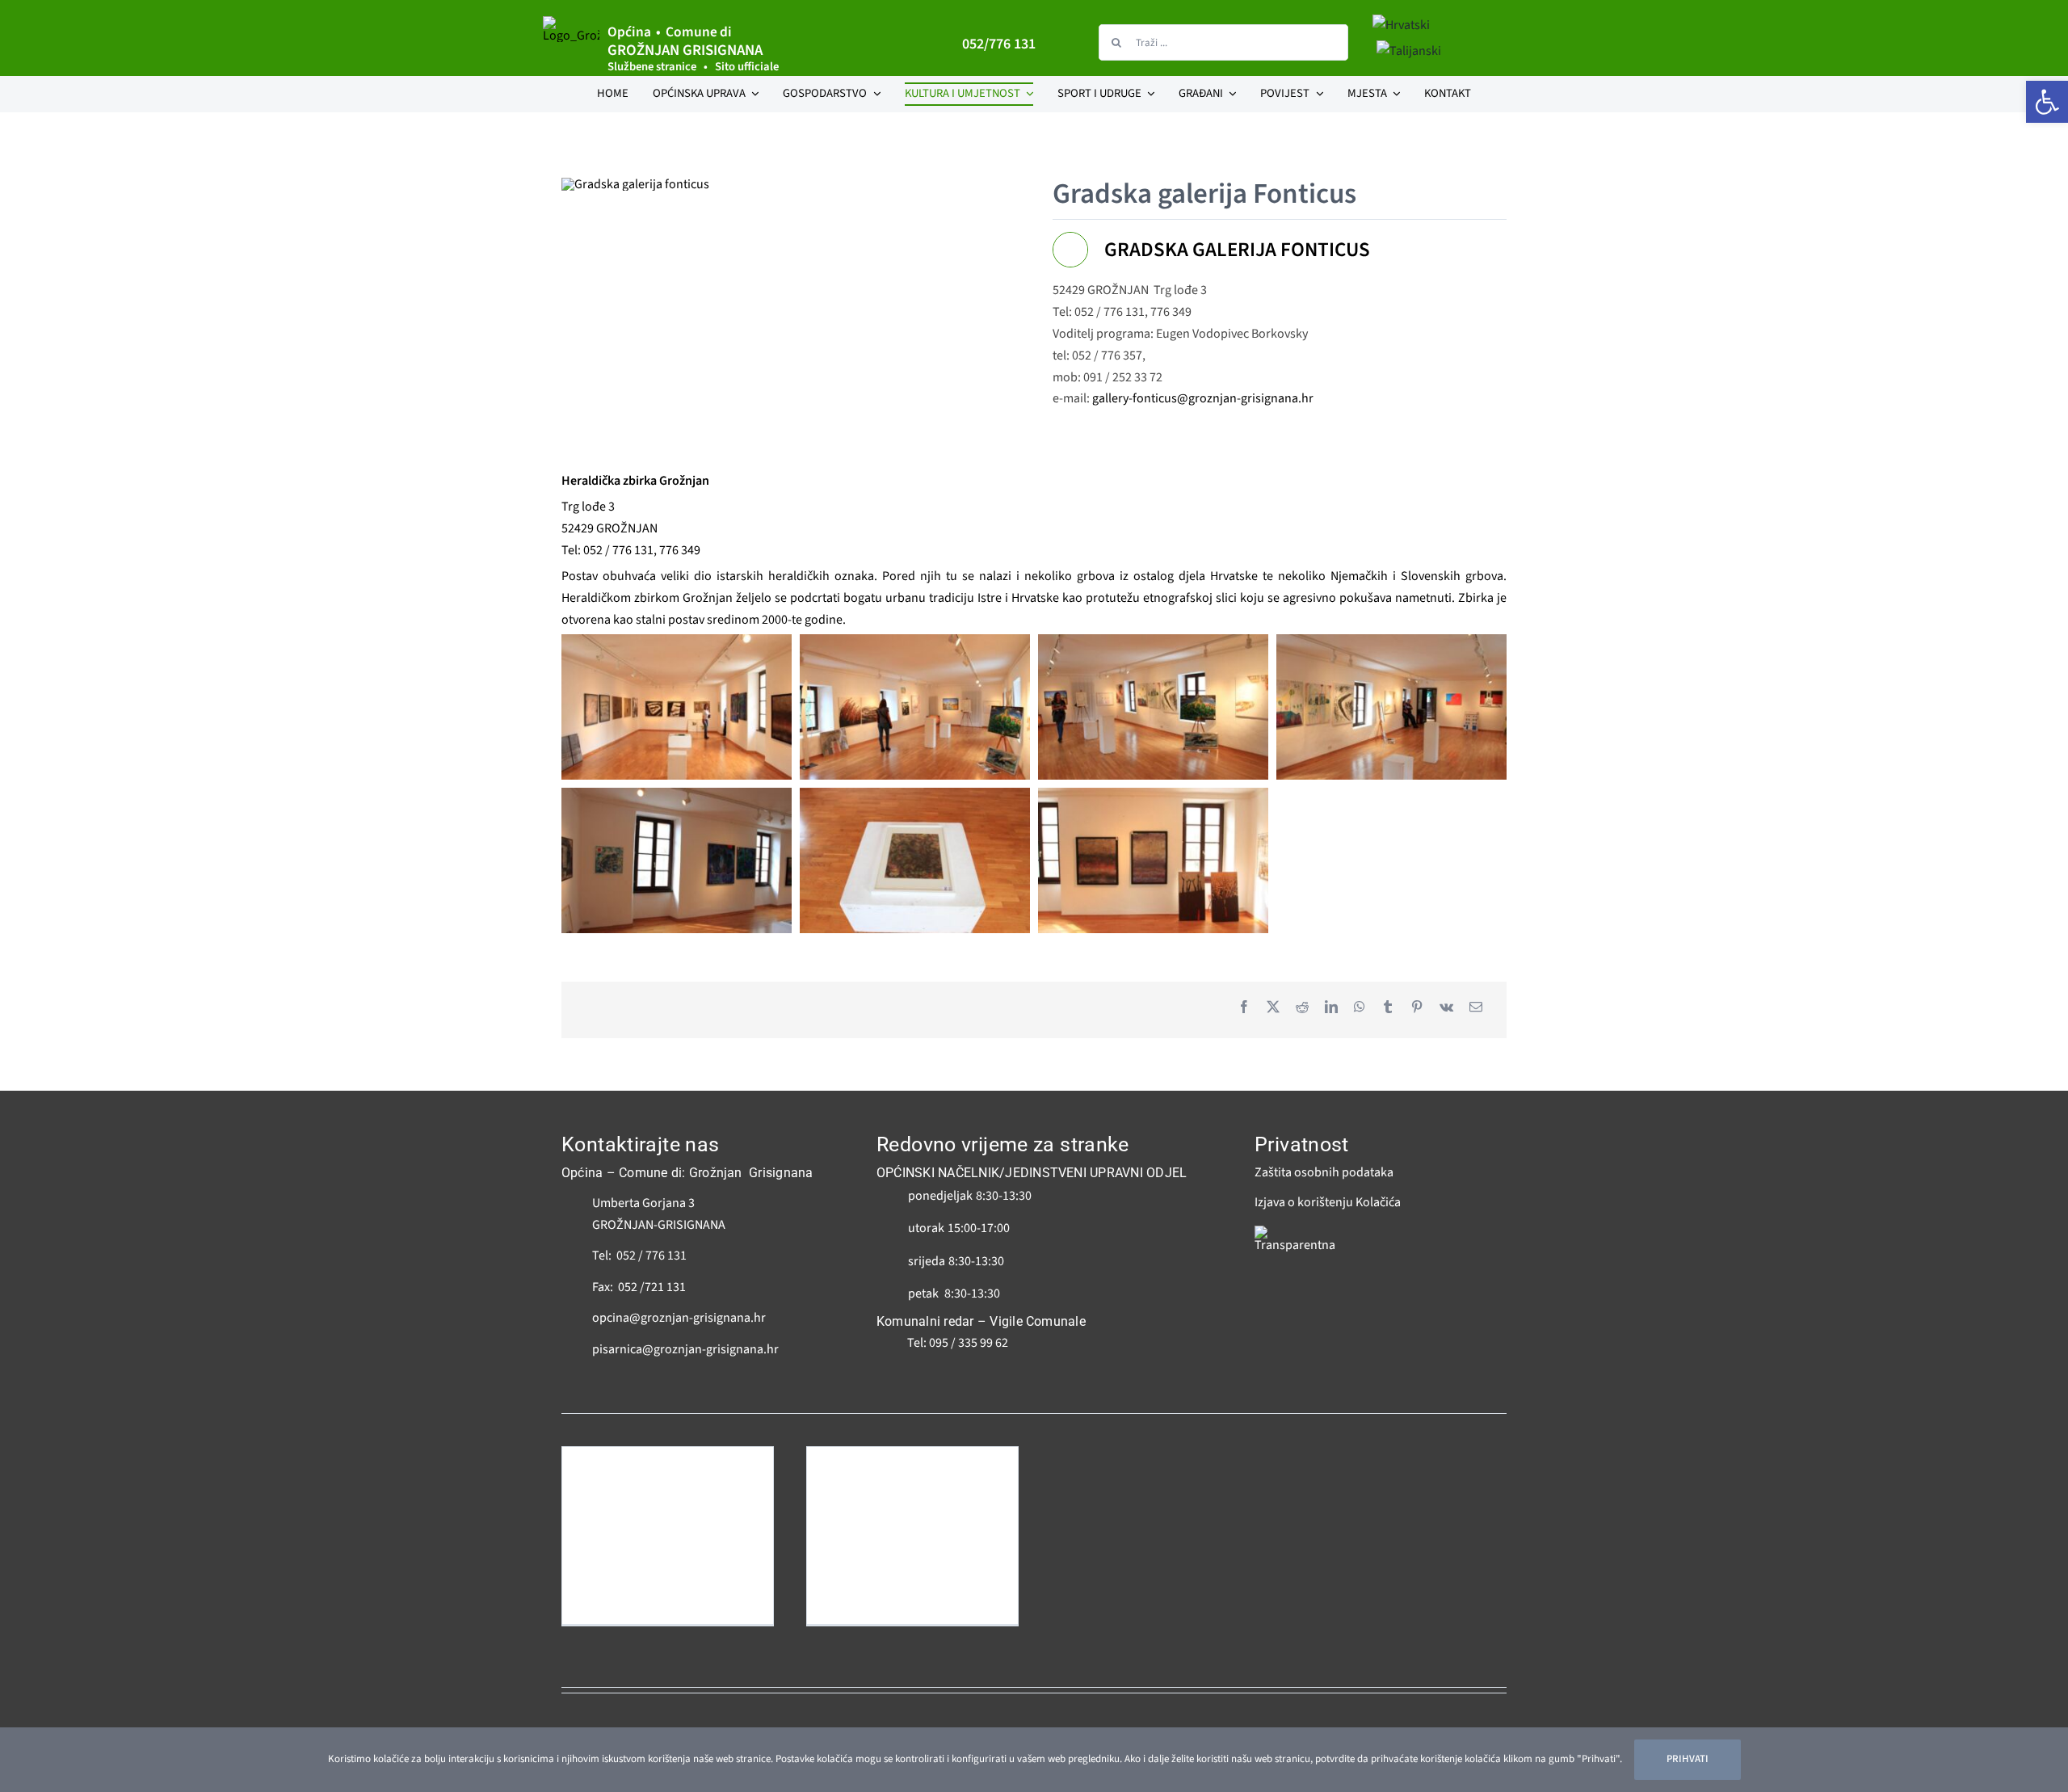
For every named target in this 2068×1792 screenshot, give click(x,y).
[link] (2047, 102)
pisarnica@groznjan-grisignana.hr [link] (685, 1349)
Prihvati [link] (1688, 1759)
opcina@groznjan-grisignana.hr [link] (679, 1318)
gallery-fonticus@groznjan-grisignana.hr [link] (1203, 398)
